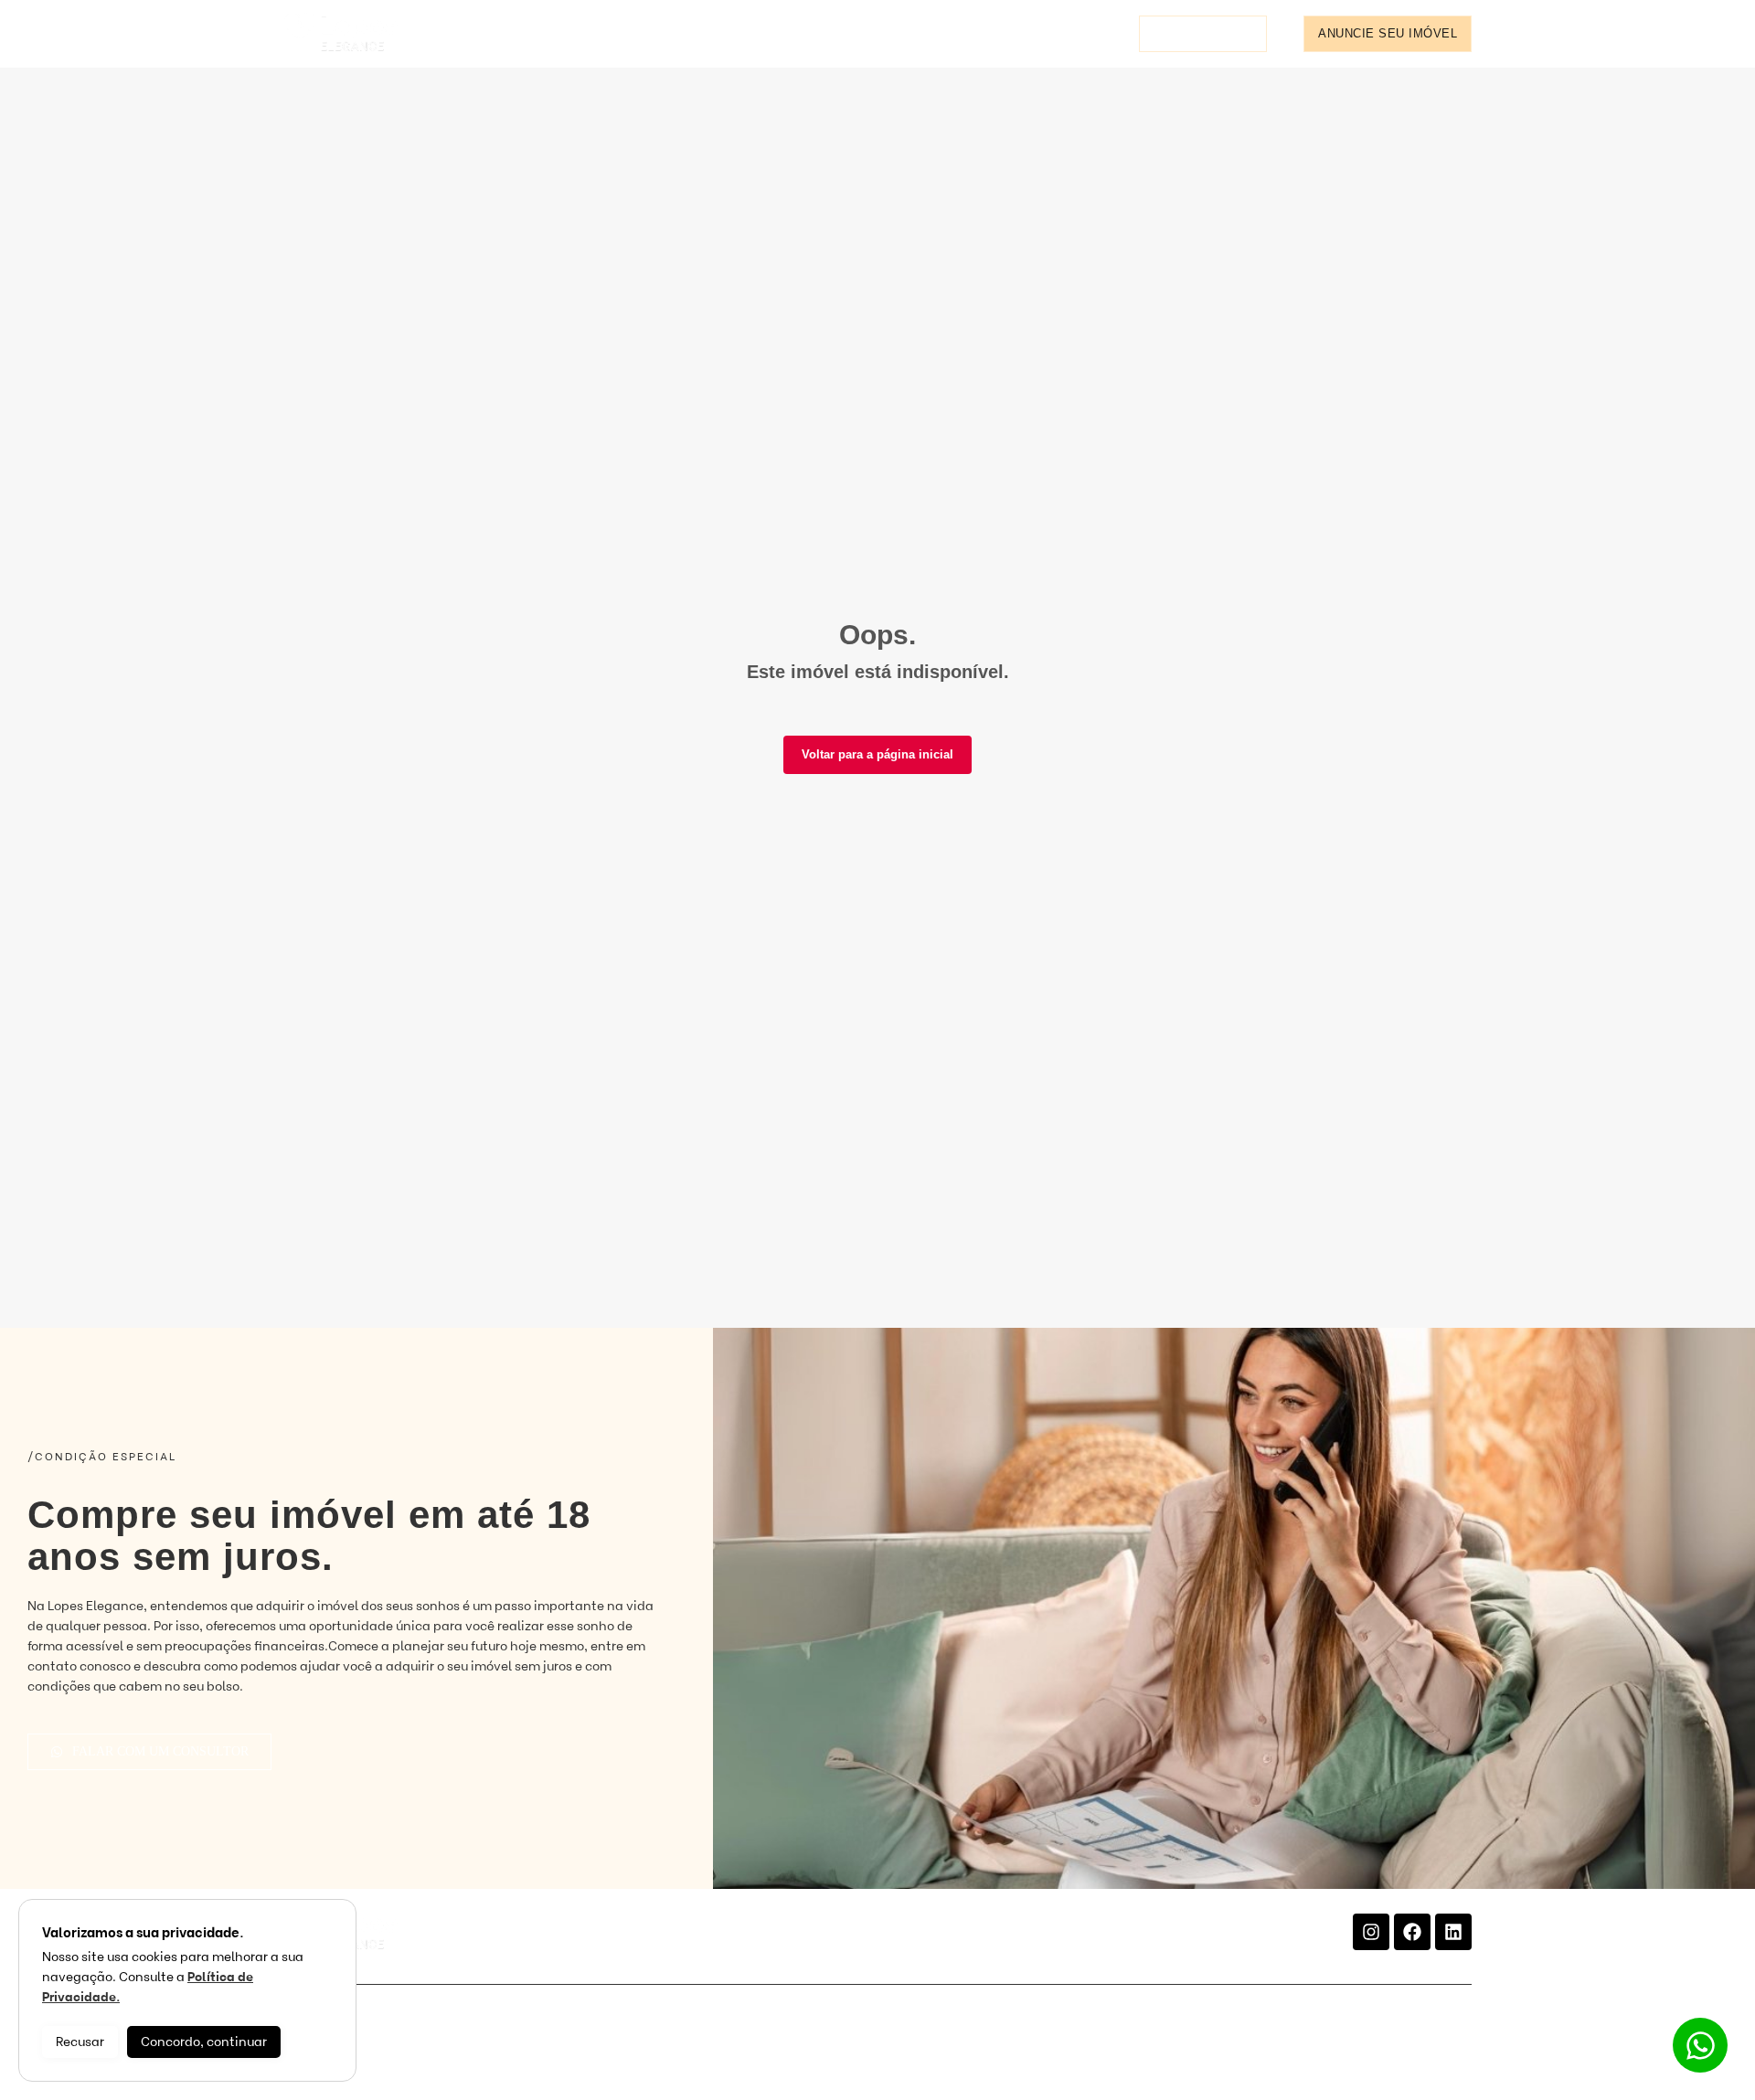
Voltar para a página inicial (877, 754)
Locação (548, 33)
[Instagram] (1371, 1932)
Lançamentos (667, 33)
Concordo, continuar (204, 2042)
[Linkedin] (1453, 1932)
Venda (457, 33)
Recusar (80, 2042)
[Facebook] (1412, 1932)
